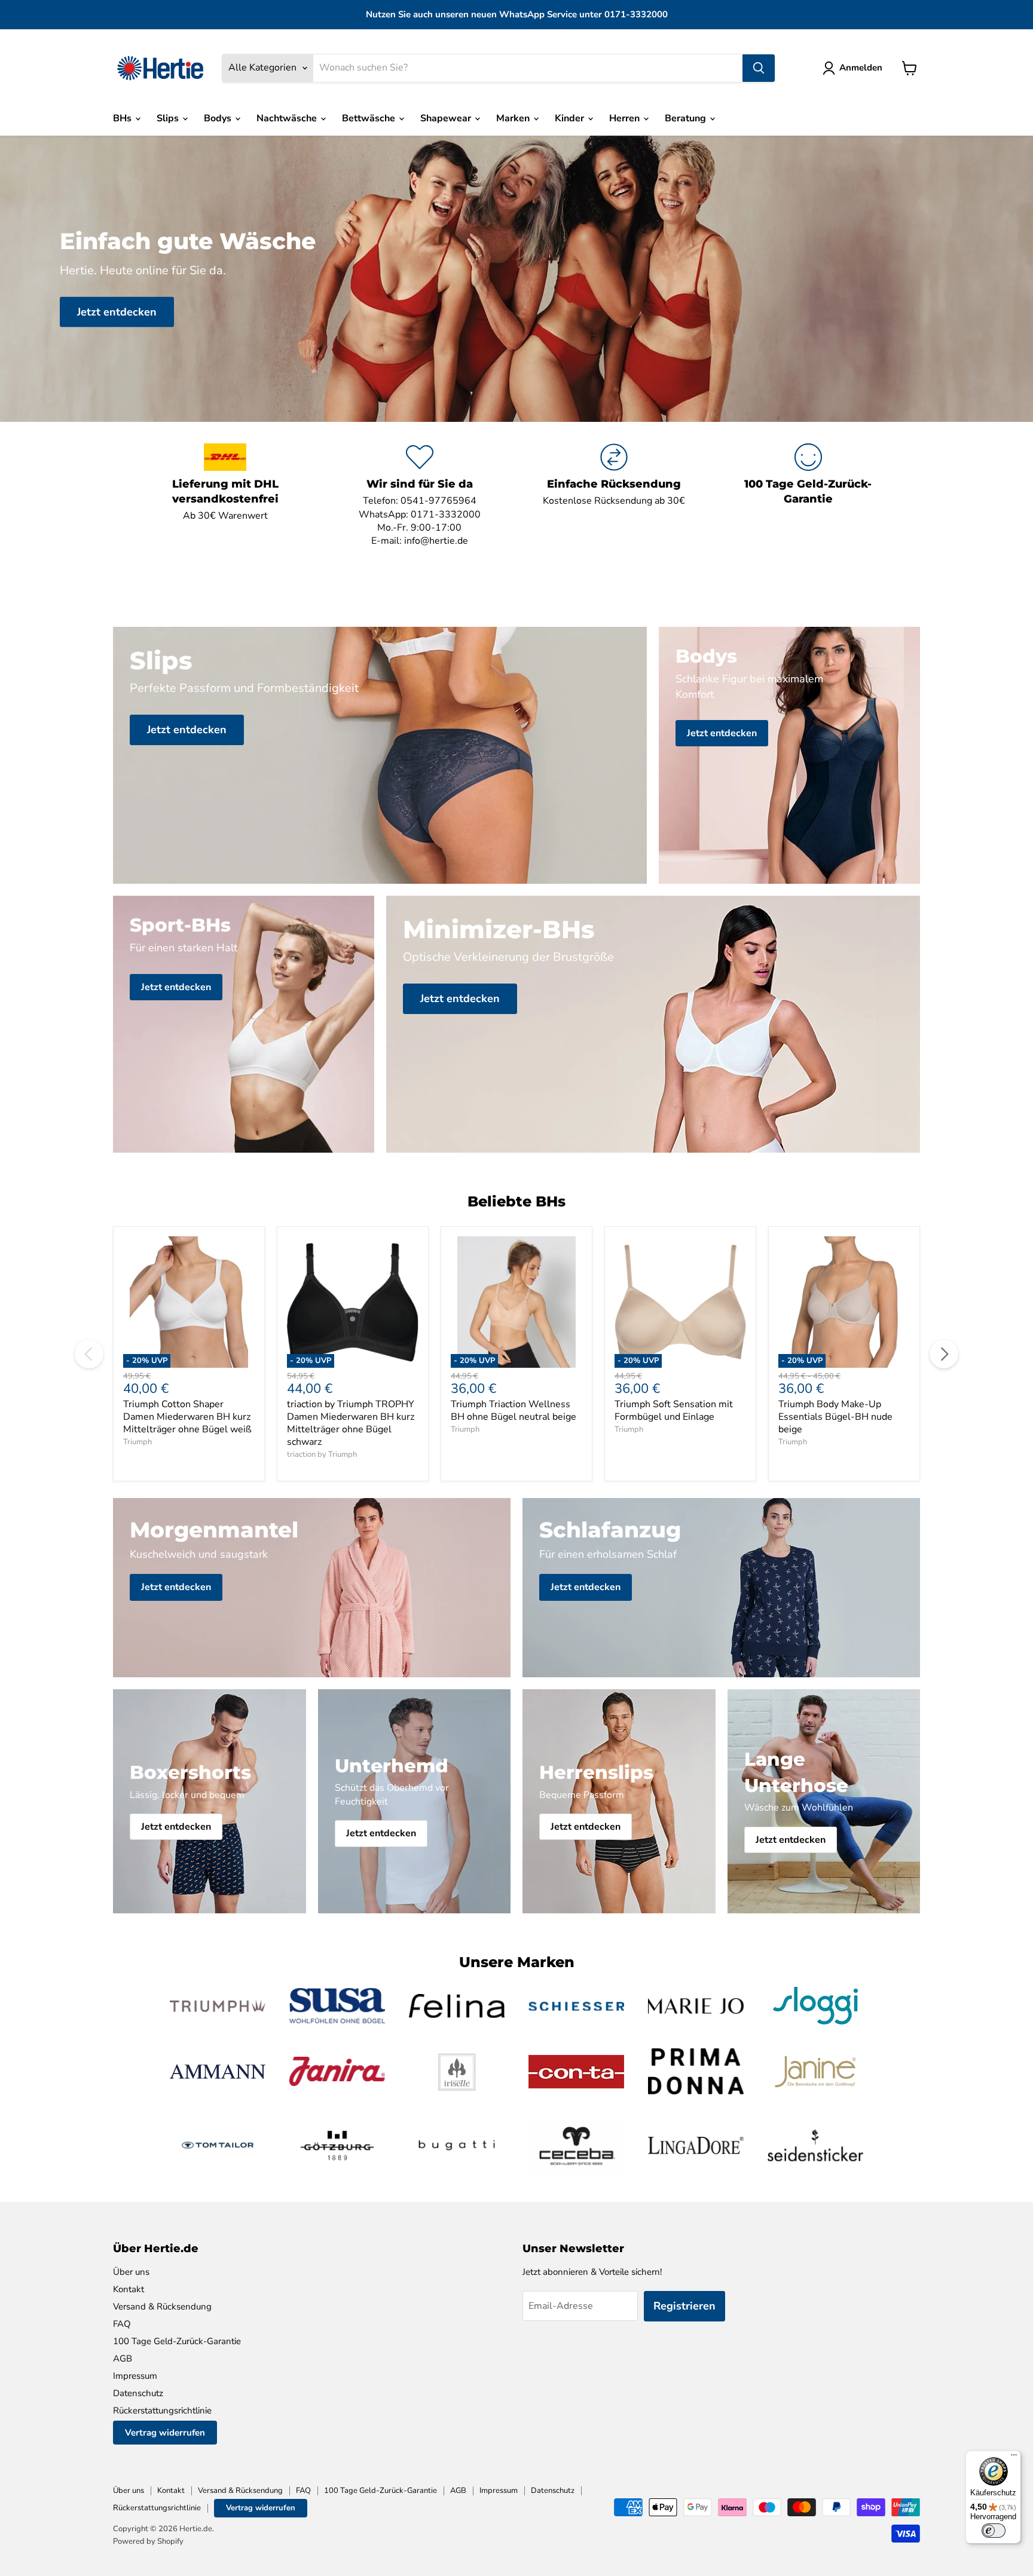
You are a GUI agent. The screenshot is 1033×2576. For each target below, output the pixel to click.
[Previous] (89, 1354)
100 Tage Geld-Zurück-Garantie (177, 2341)
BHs (123, 118)
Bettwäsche (370, 118)
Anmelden (861, 68)
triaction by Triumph (322, 1454)
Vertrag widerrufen (165, 2433)
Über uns (131, 2272)
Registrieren (684, 2306)
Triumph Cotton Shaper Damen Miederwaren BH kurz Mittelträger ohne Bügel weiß (187, 1417)
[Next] (944, 1354)
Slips (169, 118)
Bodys (219, 118)
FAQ (122, 2324)
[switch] (994, 2531)
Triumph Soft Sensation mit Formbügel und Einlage (674, 1410)
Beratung (687, 118)
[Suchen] (759, 68)
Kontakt (129, 2289)
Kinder (571, 118)
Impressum (135, 2376)
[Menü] (1014, 2458)
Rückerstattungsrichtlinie (162, 2410)
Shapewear (447, 118)
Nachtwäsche (288, 118)
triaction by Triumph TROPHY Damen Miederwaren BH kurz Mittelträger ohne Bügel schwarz (351, 1423)
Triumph (137, 1442)
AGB (123, 2358)
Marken (514, 118)
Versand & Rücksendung (162, 2307)
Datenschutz (138, 2393)
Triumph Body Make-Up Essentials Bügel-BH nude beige (835, 1417)
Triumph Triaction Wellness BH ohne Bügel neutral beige (514, 1410)
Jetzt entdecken (117, 312)
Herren (626, 118)
